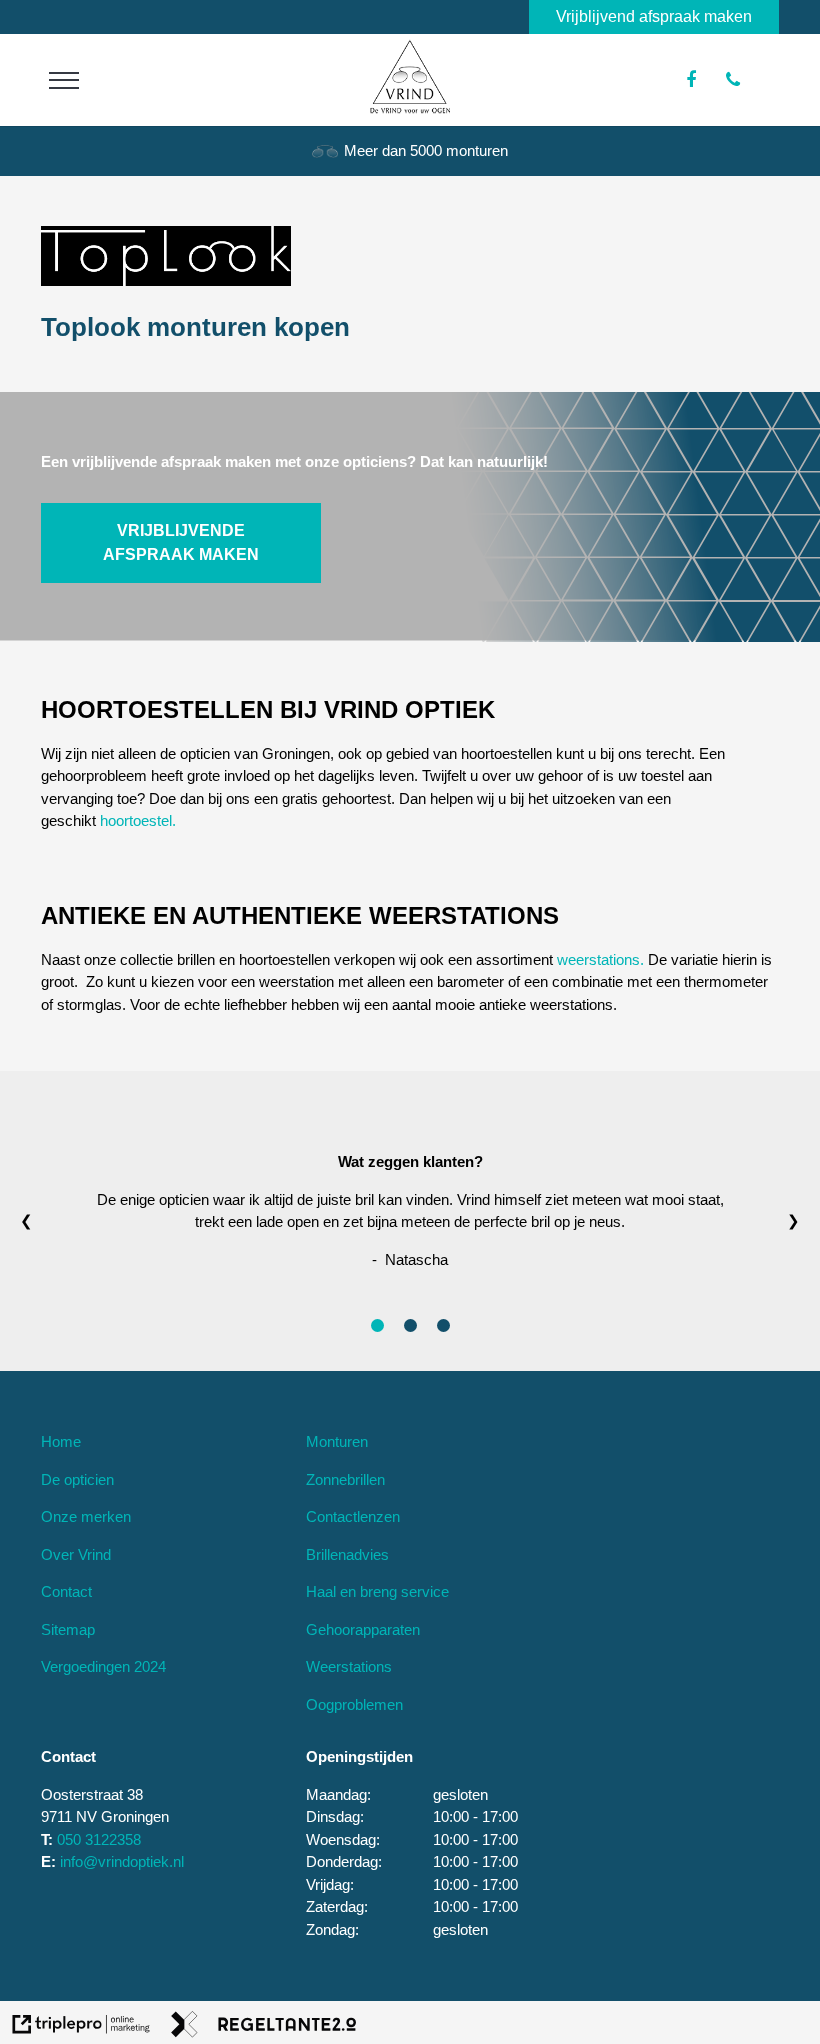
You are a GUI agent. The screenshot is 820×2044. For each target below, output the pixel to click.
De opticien (77, 1479)
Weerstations (349, 1666)
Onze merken (86, 1516)
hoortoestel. (138, 820)
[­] (63, 80)
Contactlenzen (353, 1516)
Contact (66, 1591)
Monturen (337, 1441)
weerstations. (600, 959)
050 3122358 (99, 1839)
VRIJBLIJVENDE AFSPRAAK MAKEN (181, 542)
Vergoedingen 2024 (103, 1666)
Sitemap (68, 1629)
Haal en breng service (377, 1591)
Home (61, 1441)
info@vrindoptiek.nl (122, 1861)
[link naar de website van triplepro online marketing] (81, 2027)
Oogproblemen (354, 1704)
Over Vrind (76, 1554)
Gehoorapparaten (363, 1629)
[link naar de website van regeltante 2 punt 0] (264, 2027)
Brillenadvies (347, 1554)
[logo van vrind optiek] (410, 108)
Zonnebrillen (345, 1479)
